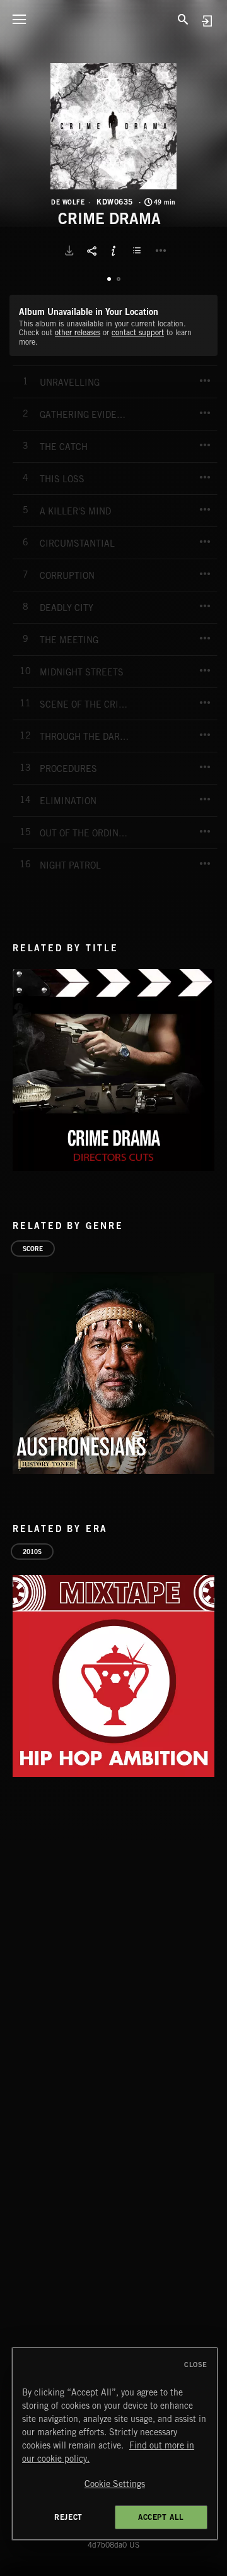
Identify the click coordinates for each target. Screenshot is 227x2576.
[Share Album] (91, 251)
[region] (115, 2444)
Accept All (161, 2517)
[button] (113, 126)
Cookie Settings (115, 2484)
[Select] (139, 251)
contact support (138, 332)
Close (196, 2365)
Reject (68, 2517)
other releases (78, 332)
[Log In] (207, 21)
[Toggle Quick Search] (183, 19)
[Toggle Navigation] (19, 19)
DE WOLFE (68, 202)
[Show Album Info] (113, 251)
